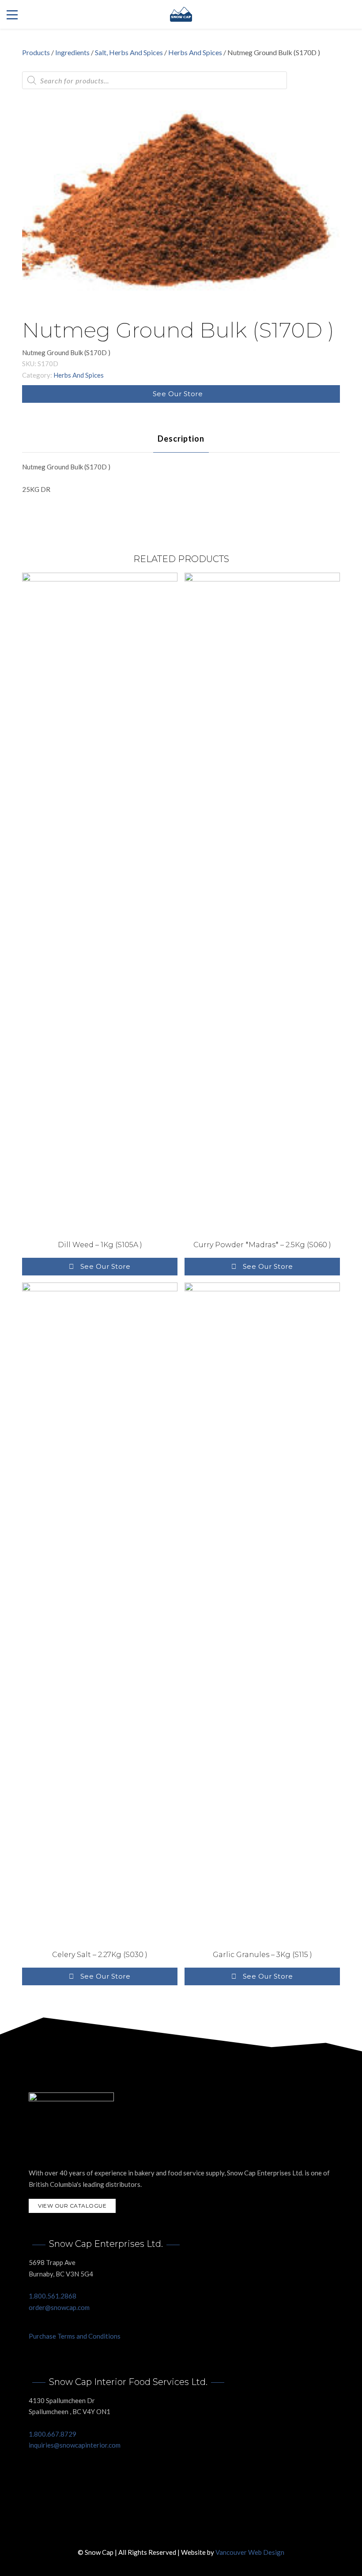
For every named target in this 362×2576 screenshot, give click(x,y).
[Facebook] (172, 2531)
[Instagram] (190, 2531)
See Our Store (178, 394)
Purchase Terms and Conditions (75, 2336)
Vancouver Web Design (250, 2552)
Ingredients (72, 52)
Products (36, 52)
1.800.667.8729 (53, 2434)
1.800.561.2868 (53, 2296)
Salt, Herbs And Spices (129, 52)
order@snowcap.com (59, 2307)
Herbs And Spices (195, 52)
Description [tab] (181, 439)
